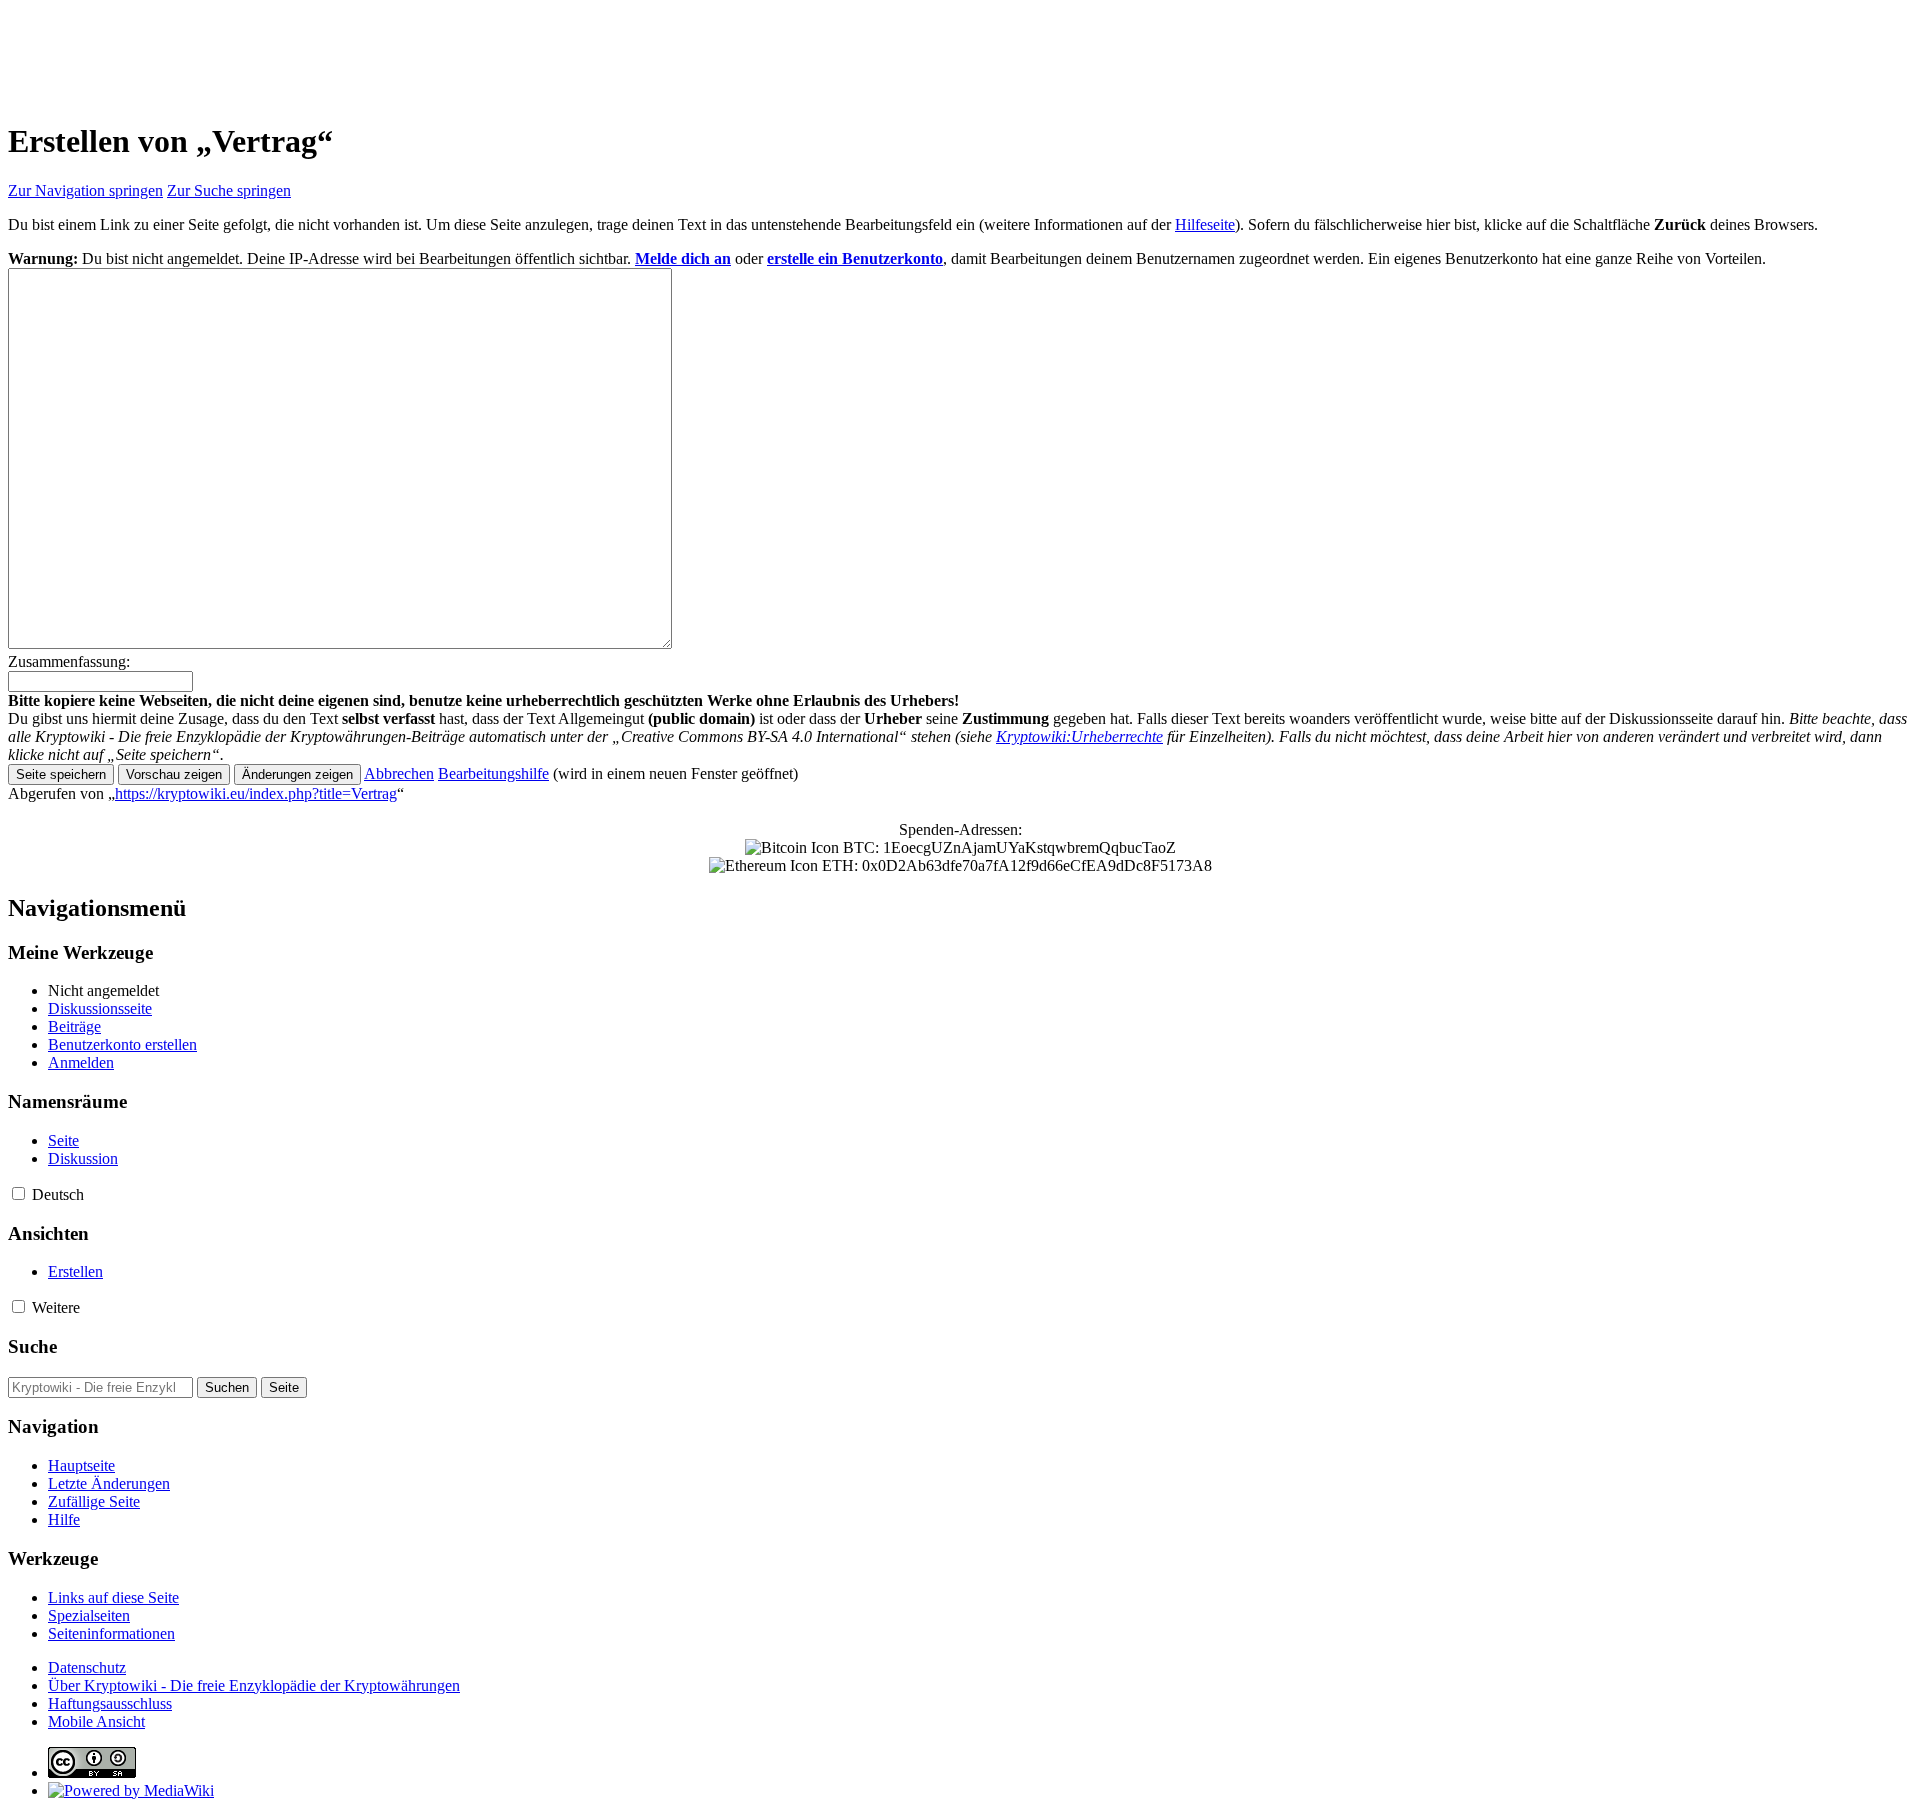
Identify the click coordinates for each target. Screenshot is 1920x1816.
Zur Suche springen (229, 190)
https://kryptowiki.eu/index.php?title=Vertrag (256, 793)
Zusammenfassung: (69, 661)
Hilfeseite (1205, 224)
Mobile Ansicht (96, 1721)
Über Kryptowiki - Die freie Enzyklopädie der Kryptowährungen (254, 1685)
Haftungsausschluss (110, 1703)
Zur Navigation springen (85, 190)
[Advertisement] (372, 53)
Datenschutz (87, 1667)
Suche (32, 1346)
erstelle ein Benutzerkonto (855, 258)
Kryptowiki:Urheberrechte (1079, 736)
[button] (399, 773)
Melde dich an (683, 258)
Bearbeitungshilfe (493, 773)
